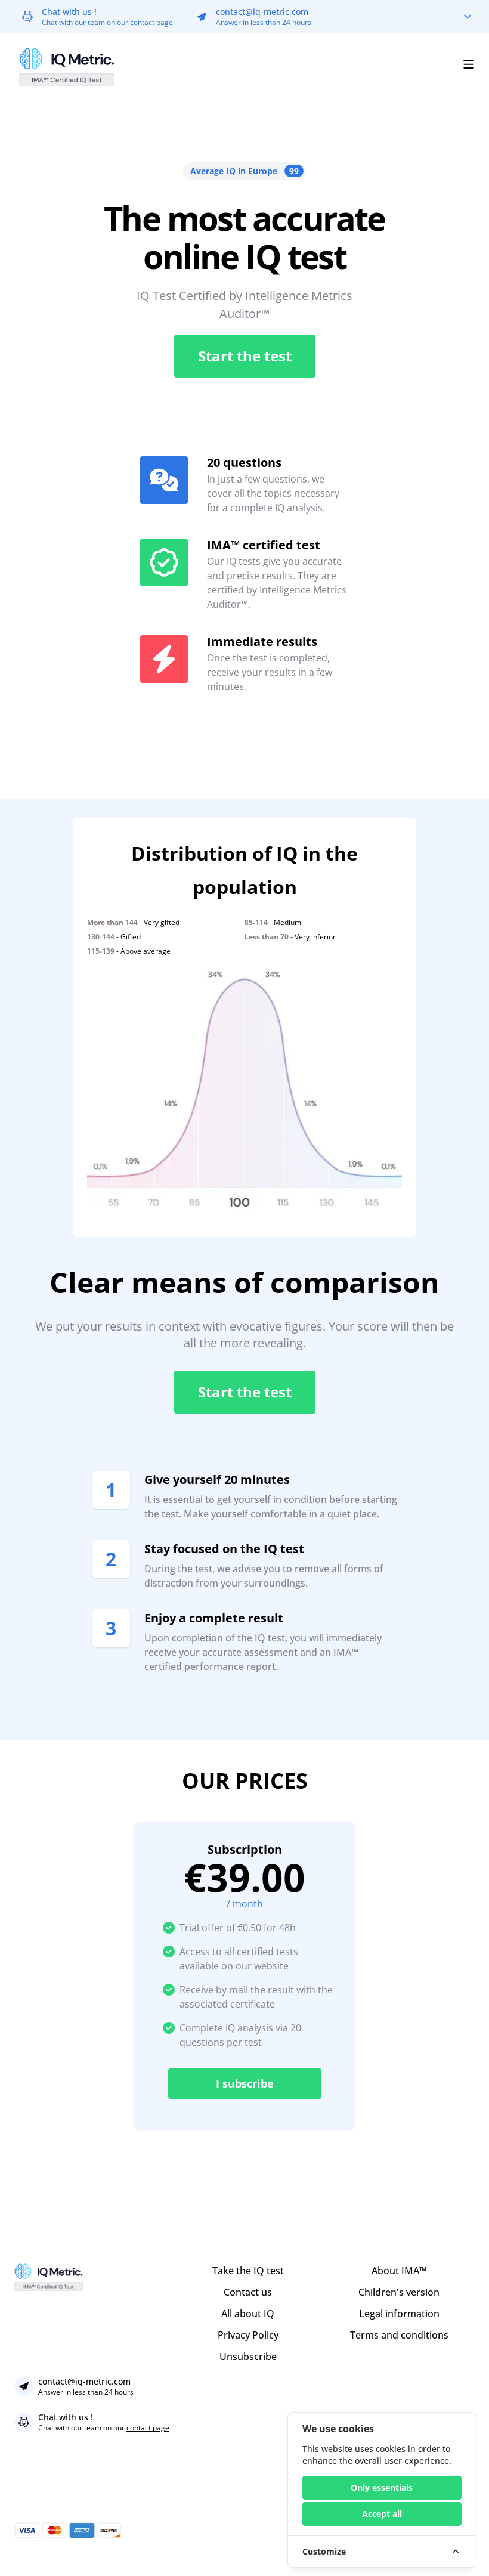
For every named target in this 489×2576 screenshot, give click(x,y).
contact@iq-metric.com (262, 12)
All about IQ (248, 2314)
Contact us (248, 2292)
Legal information (399, 2314)
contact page (151, 22)
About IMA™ (399, 2271)
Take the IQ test (248, 2271)
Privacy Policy (248, 2335)
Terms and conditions (399, 2335)
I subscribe (245, 2083)
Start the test (245, 356)
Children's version (399, 2292)
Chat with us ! (69, 12)
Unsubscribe (248, 2357)
